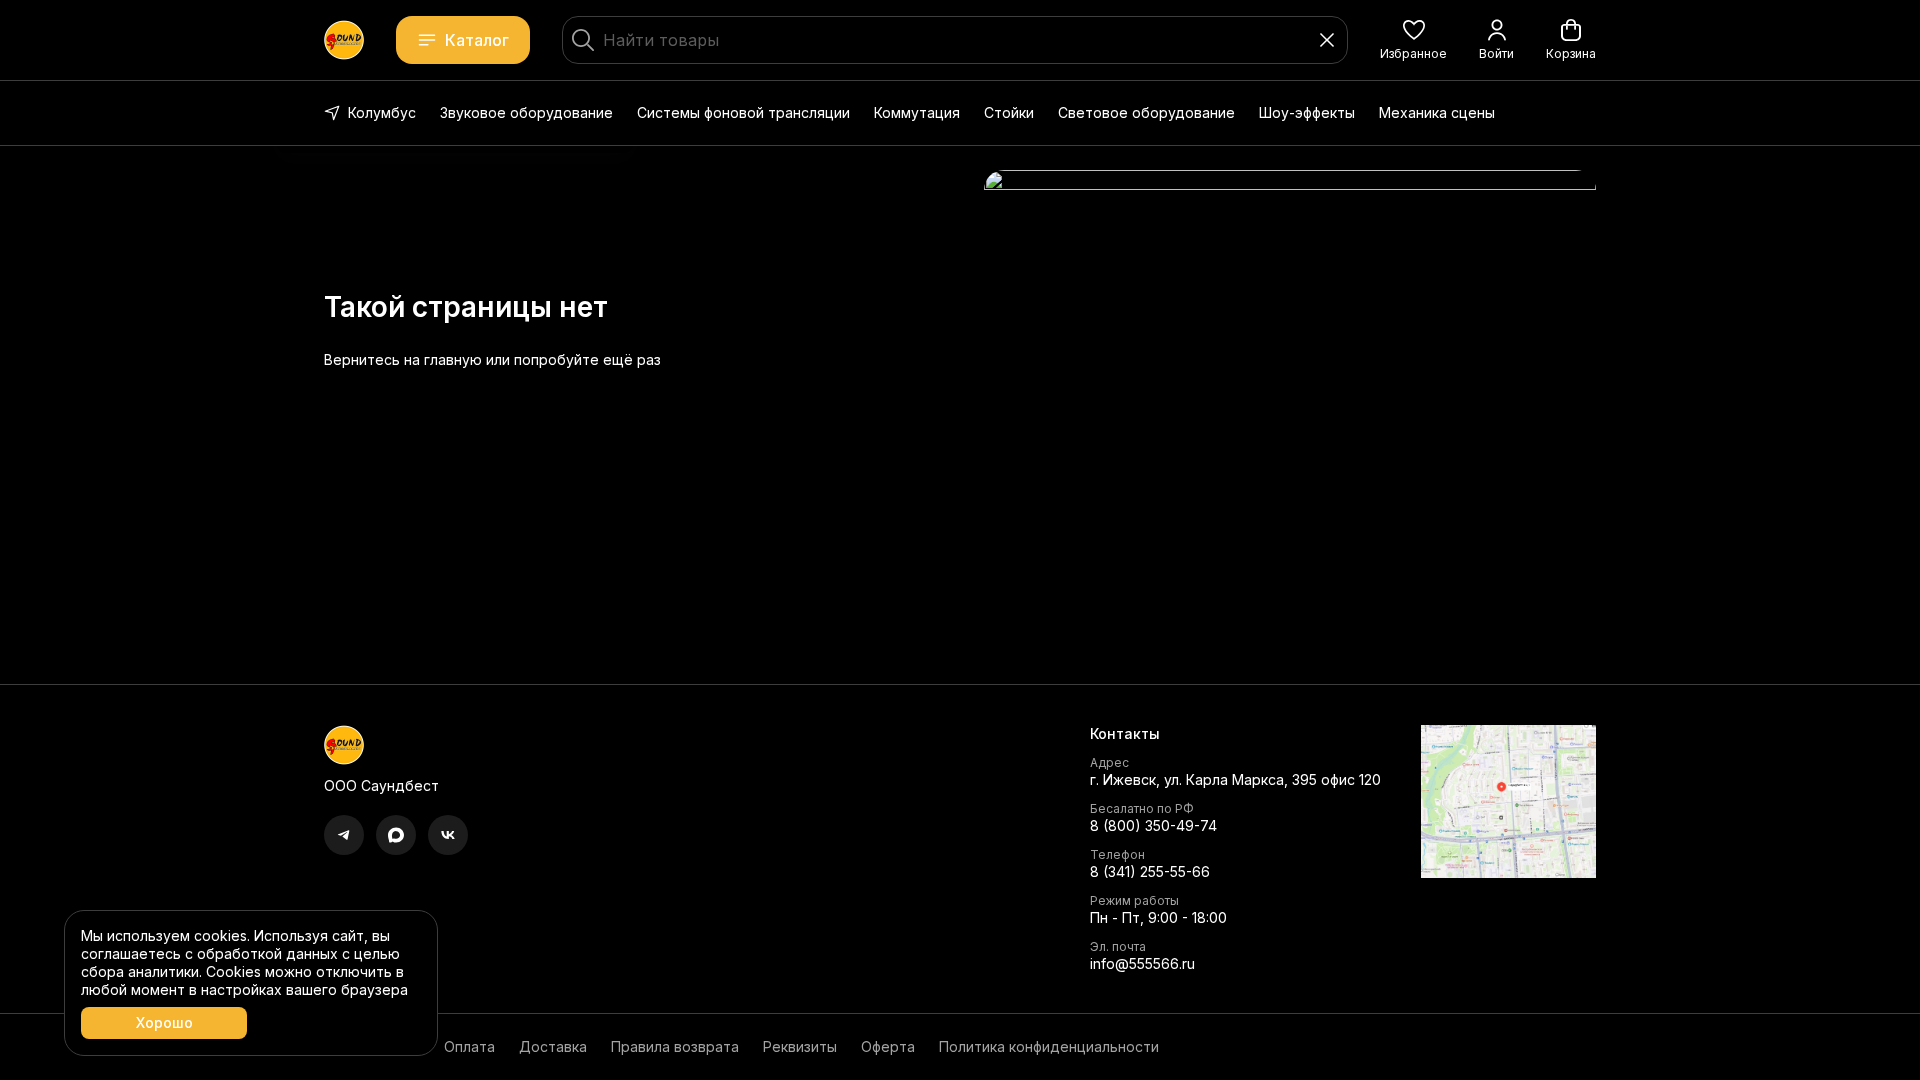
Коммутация (917, 112)
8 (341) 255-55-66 (1150, 871)
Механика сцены (1437, 112)
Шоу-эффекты (1307, 112)
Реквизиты (800, 1046)
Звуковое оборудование (526, 112)
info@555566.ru (1142, 963)
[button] (1413, 40)
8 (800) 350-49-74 (1153, 825)
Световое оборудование (1146, 112)
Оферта (888, 1046)
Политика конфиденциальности (1049, 1046)
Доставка (553, 1046)
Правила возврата (675, 1046)
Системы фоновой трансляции (743, 112)
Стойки (1009, 112)
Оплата (469, 1046)
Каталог (477, 40)
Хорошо (164, 1022)
